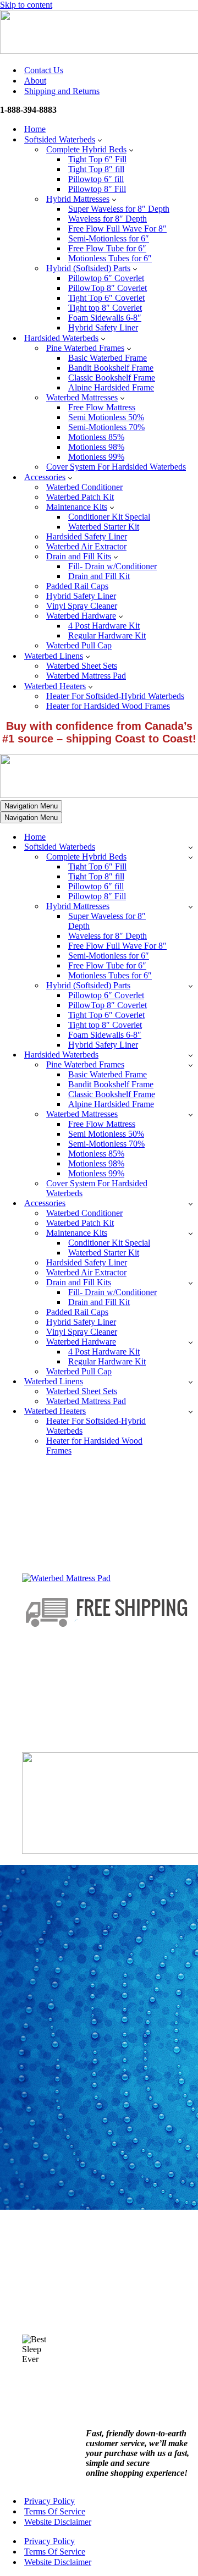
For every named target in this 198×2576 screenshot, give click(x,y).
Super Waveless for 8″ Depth (119, 209)
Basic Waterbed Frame (108, 358)
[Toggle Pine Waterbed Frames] (191, 1065)
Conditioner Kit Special (109, 517)
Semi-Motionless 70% (106, 427)
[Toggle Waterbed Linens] (191, 1382)
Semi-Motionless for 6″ (109, 238)
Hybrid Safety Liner (103, 327)
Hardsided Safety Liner (87, 536)
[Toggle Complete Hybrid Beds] (191, 857)
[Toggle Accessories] (191, 1204)
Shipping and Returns (62, 91)
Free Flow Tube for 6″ (107, 248)
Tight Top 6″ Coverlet (106, 298)
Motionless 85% (96, 437)
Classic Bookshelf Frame (112, 378)
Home (35, 129)
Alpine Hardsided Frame (111, 387)
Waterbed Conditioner (84, 487)
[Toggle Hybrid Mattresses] (191, 907)
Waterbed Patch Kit (80, 497)
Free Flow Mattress (102, 407)
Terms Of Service (55, 2511)
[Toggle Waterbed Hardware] (191, 1342)
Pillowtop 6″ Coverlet (106, 278)
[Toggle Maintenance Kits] (191, 1233)
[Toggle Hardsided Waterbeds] (191, 1055)
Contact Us (44, 70)
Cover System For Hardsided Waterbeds (116, 467)
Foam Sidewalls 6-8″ (105, 318)
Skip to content (26, 5)
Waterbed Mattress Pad (86, 676)
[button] (100, 140)
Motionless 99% (96, 457)
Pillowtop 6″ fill (96, 179)
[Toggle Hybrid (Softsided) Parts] (191, 986)
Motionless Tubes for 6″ (110, 258)
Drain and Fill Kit (99, 576)
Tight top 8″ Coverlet (105, 308)
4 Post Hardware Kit (104, 626)
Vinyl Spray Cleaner (82, 606)
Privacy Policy (50, 2501)
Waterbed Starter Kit (104, 527)
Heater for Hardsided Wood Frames (108, 706)
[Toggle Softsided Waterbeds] (191, 847)
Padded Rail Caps (77, 586)
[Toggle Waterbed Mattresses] (191, 1114)
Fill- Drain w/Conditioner (112, 566)
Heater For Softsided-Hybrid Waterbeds (115, 696)
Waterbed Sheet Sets (82, 666)
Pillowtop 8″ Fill (97, 189)
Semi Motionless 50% (106, 417)
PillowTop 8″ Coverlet (108, 288)
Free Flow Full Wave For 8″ (117, 229)
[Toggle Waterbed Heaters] (191, 1411)
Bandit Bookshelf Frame (111, 368)
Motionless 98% (96, 447)
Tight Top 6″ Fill (97, 159)
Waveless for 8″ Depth (108, 219)
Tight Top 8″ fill (96, 169)
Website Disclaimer (58, 2522)
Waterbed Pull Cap (79, 645)
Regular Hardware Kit (107, 635)
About (35, 81)
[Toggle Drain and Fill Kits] (191, 1283)
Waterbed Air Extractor (86, 546)
